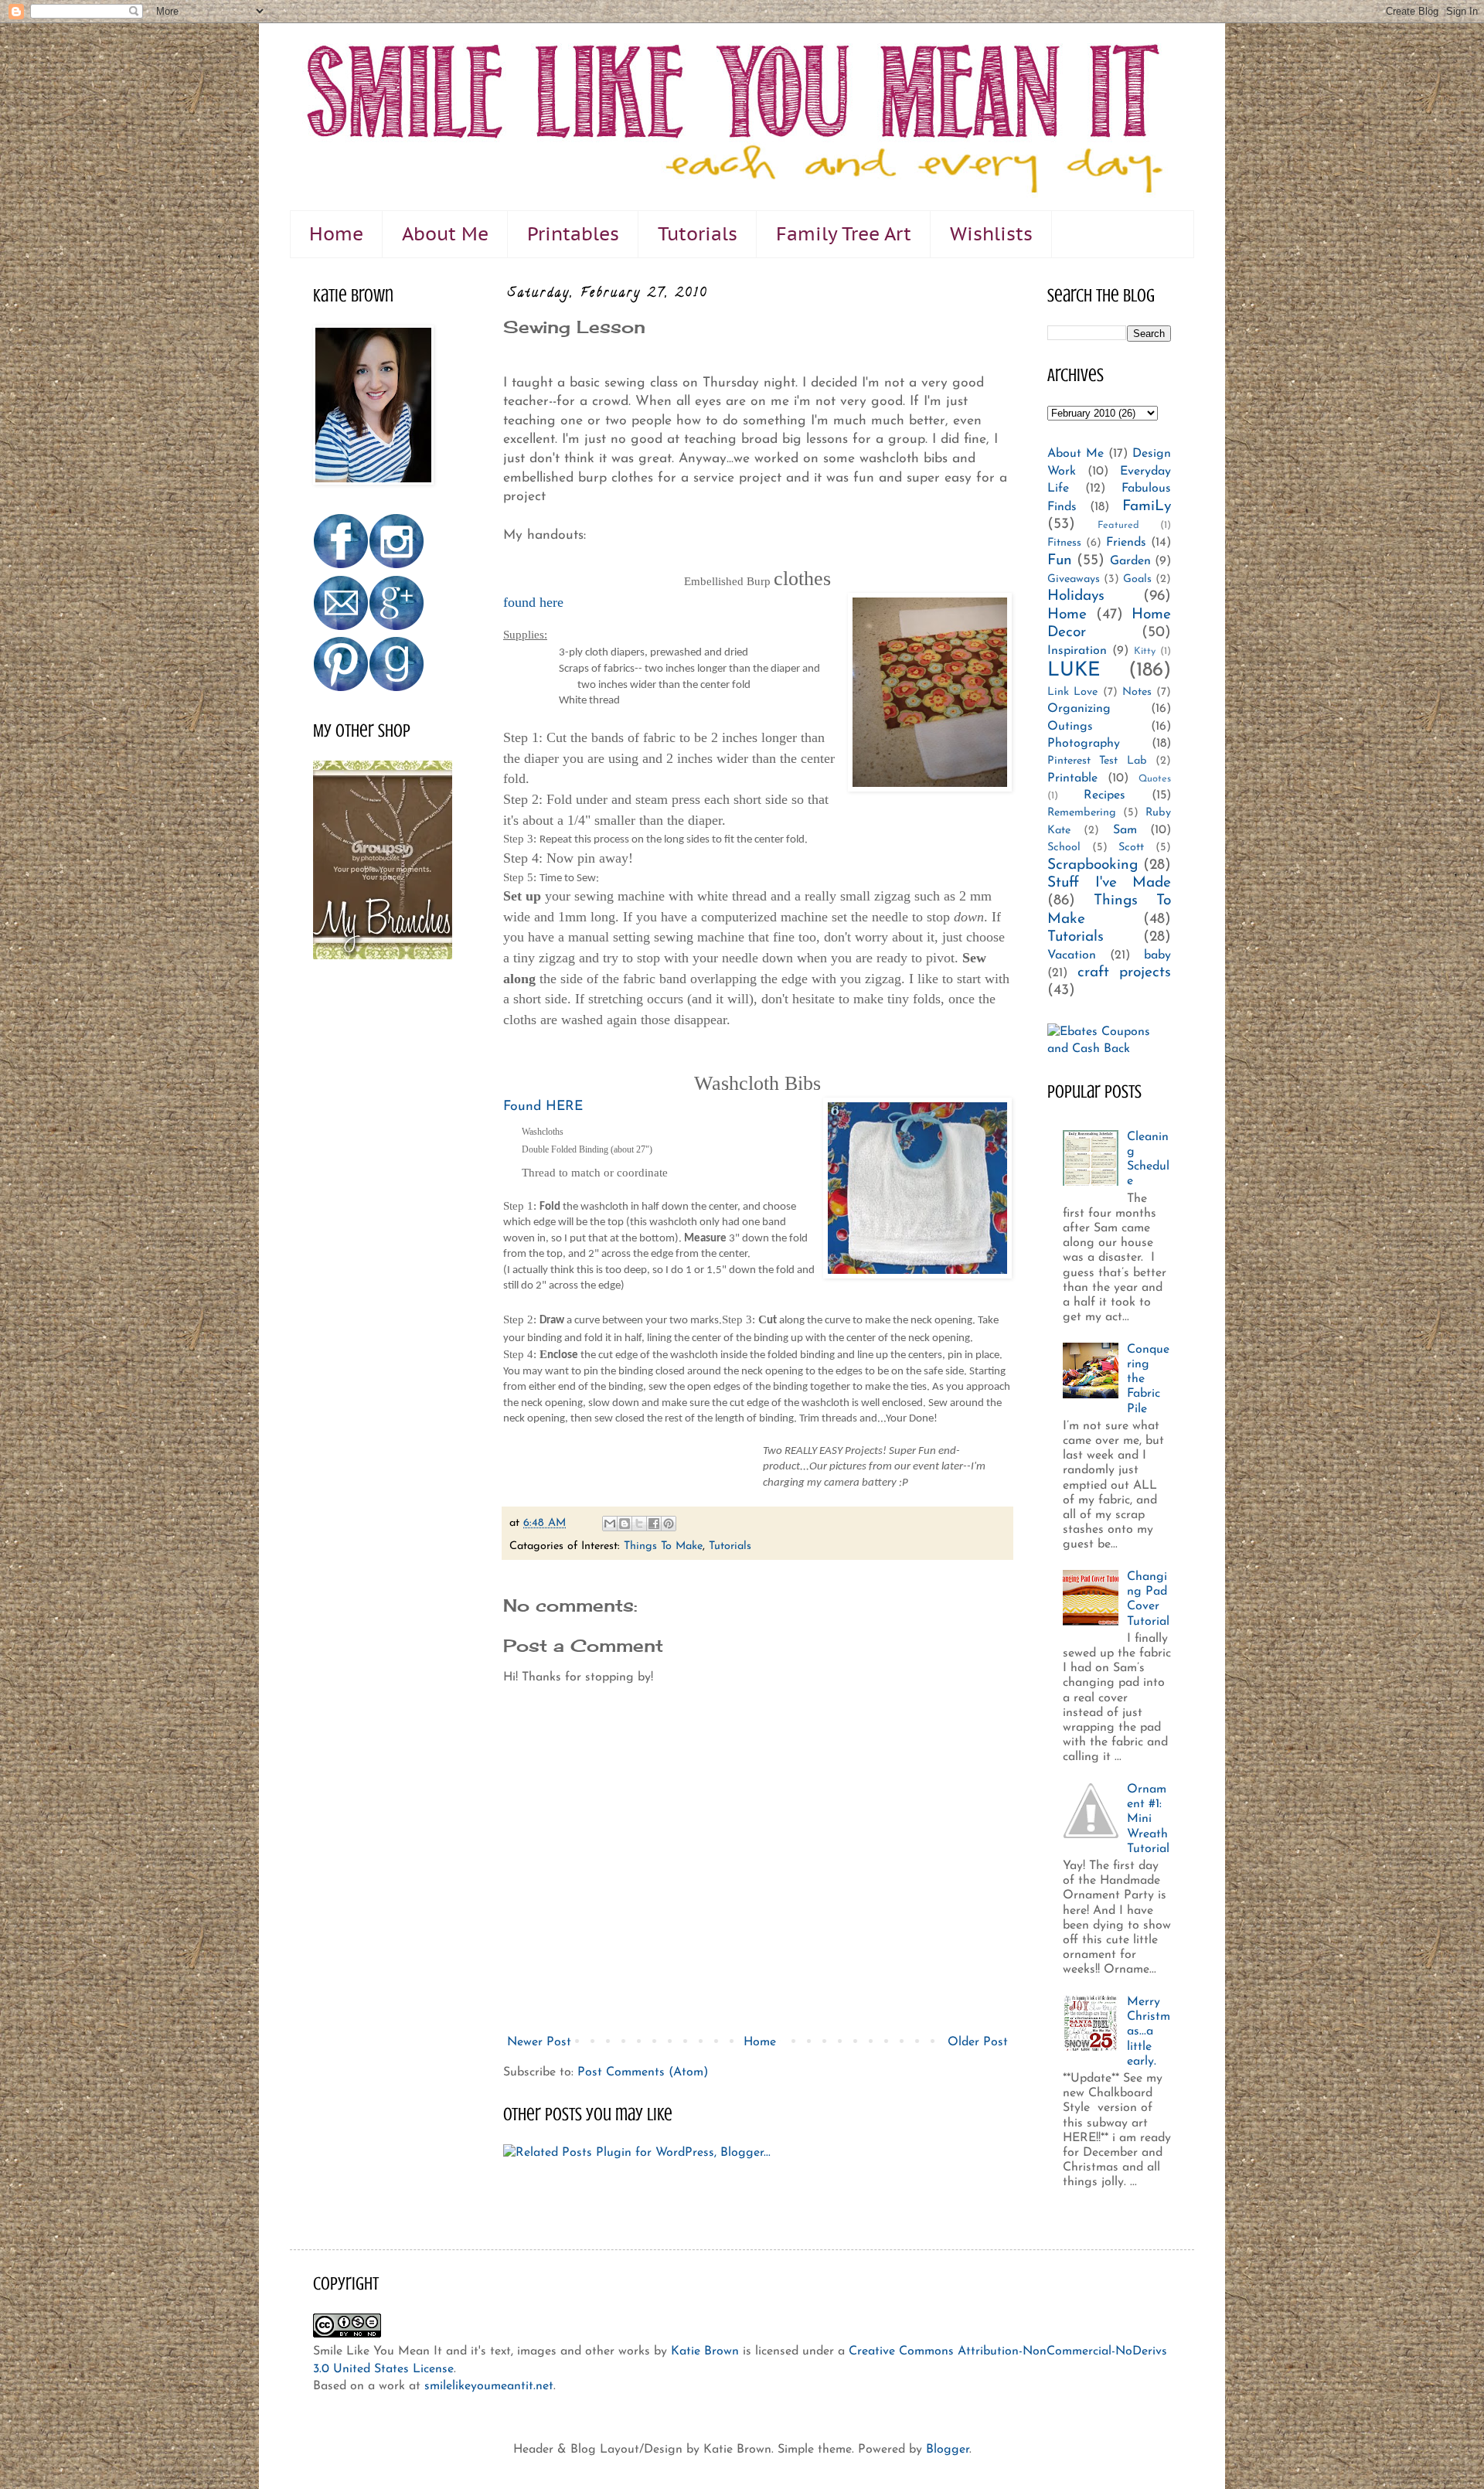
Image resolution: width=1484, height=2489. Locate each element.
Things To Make (663, 1546)
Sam (1125, 830)
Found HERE (543, 1107)
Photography (1084, 744)
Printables (573, 234)
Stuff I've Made (1109, 883)
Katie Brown (705, 2351)
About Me (445, 234)
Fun (1060, 561)
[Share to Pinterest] (669, 1524)
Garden (1130, 561)
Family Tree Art (844, 234)
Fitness (1064, 543)
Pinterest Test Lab (1097, 761)
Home (336, 234)
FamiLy (1147, 507)
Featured (1118, 525)
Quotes (1155, 779)
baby (1157, 955)
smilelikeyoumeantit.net (489, 2386)
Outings (1070, 727)
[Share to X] (639, 1524)
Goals (1137, 579)
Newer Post (539, 2042)
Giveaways (1074, 579)
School (1064, 848)
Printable (1072, 778)
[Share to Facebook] (654, 1524)
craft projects (1125, 973)
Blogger (948, 2450)
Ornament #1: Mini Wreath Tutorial (1148, 1819)
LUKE (1074, 671)
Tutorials (698, 234)
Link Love (1072, 692)
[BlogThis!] (625, 1524)
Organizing (1079, 709)
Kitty (1145, 651)
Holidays (1076, 596)
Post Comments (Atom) (643, 2072)
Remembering (1082, 813)
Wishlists (991, 234)
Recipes (1104, 795)
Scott (1131, 848)
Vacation (1072, 955)
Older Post (978, 2042)
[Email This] (610, 1524)
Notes (1137, 692)
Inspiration (1077, 651)
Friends (1126, 543)
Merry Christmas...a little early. (1149, 2032)
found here (533, 602)
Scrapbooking (1093, 865)
